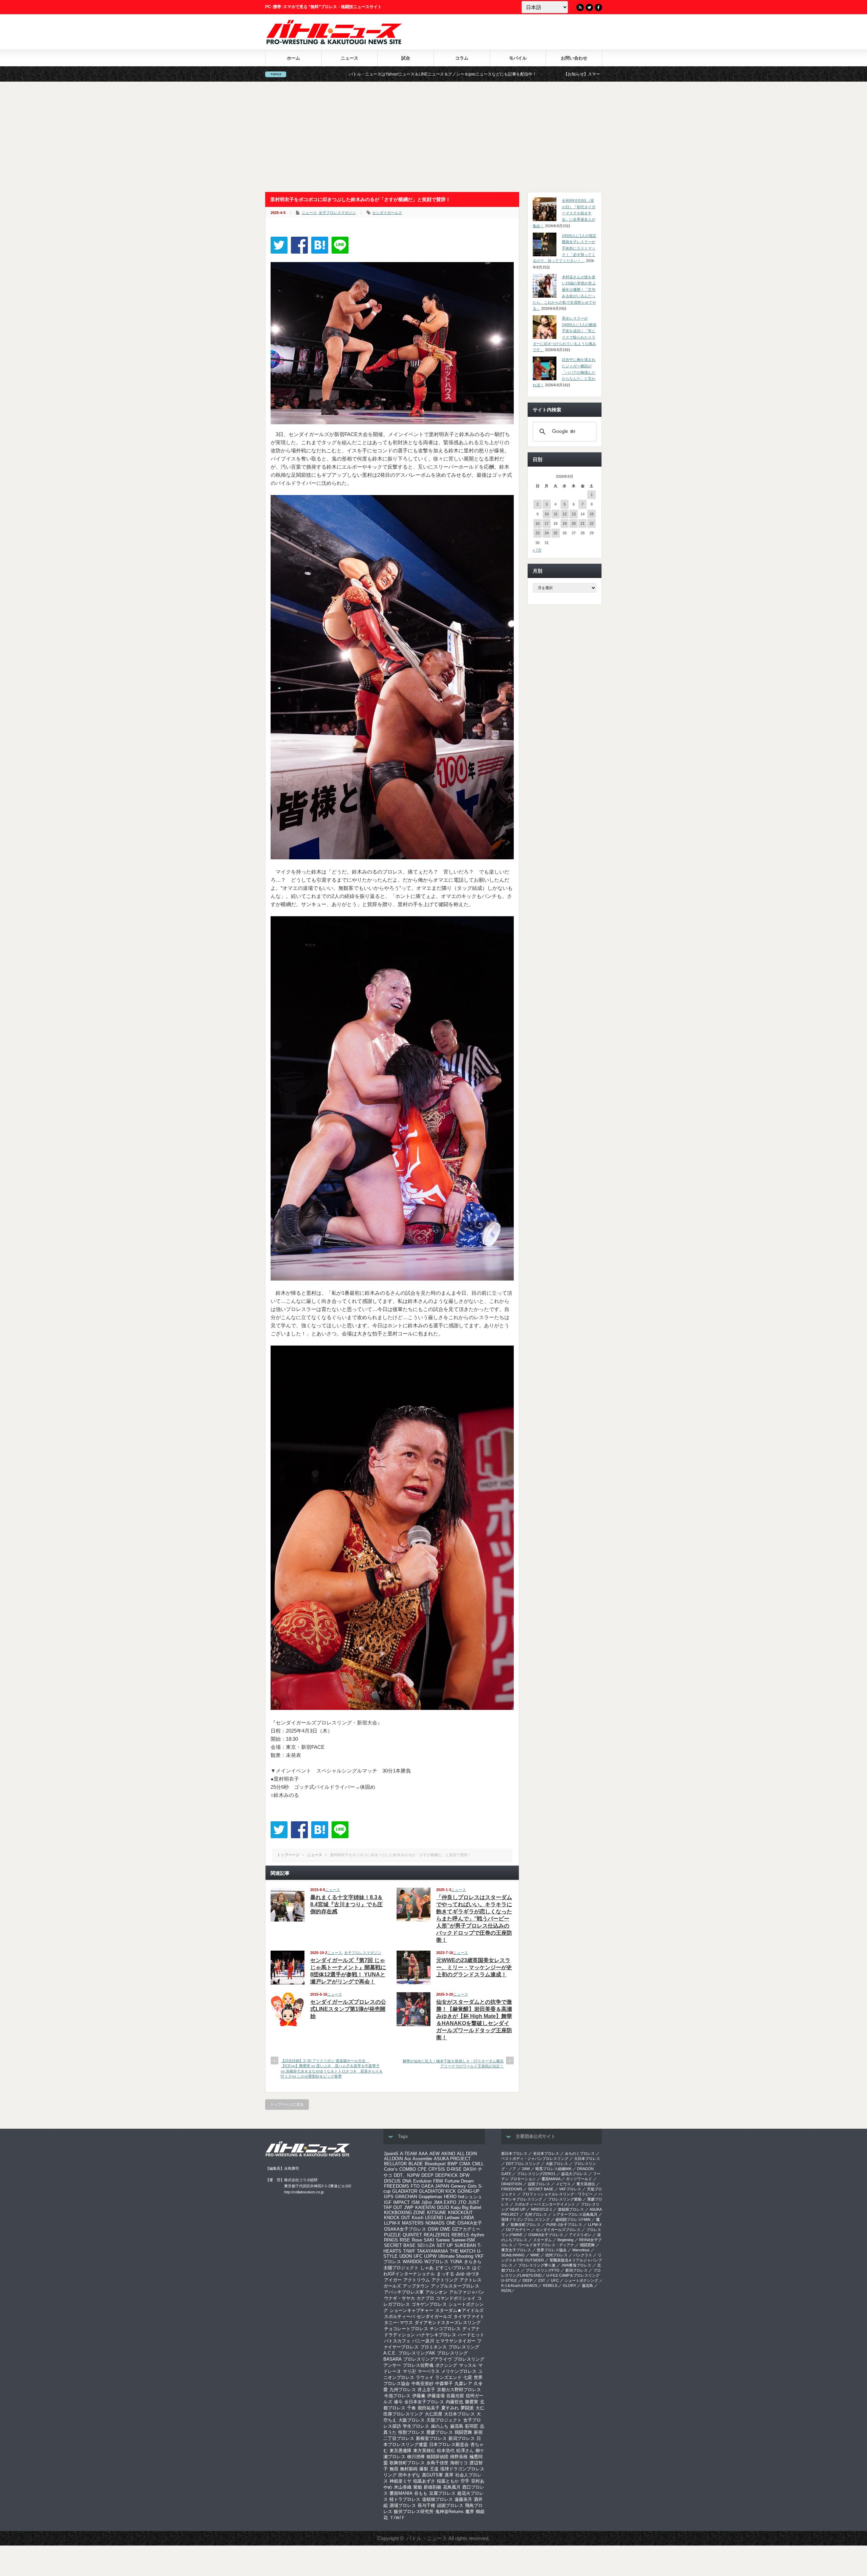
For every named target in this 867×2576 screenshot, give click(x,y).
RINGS (391, 2240)
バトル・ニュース (427, 2538)
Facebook (598, 7)
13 (574, 514)
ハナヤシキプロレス (436, 2335)
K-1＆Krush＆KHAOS (519, 2285)
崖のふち (440, 2426)
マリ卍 (409, 2371)
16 (537, 523)
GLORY (569, 2285)
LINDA (468, 2218)
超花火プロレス (574, 2174)
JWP (409, 2207)
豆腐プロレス (442, 2493)
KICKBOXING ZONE (405, 2213)
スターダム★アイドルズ (459, 2310)
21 (583, 523)
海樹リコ (459, 2463)
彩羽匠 (472, 2426)
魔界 (470, 2511)
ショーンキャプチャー (411, 2310)
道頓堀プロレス (437, 2499)
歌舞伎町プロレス (407, 2463)
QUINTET (412, 2235)
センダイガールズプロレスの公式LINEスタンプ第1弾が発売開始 (348, 2009)
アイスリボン (580, 2235)
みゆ (460, 2274)
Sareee (443, 2240)
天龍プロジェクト (444, 2420)
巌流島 (457, 2426)
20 (574, 523)
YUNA (456, 2262)
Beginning (565, 2240)
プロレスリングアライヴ (428, 2359)
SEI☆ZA (426, 2245)
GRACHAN (406, 2197)
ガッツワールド (579, 2179)
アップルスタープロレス (455, 2286)
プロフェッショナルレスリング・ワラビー (557, 2194)
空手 (465, 2481)
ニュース (350, 58)
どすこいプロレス (453, 2268)
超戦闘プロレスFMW (573, 2219)
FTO (415, 2186)
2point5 (391, 2154)
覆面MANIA (401, 2493)
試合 (406, 58)
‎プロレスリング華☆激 (537, 2265)
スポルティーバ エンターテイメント (545, 2204)
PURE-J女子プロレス (564, 2225)
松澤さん (465, 2451)
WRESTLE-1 (542, 2209)
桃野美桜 (459, 2457)
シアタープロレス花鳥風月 (575, 2214)
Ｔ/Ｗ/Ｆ (397, 2518)
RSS (580, 7)
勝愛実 (472, 2402)
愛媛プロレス (440, 2432)
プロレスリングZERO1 (536, 2174)
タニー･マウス (398, 2323)
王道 (434, 2469)
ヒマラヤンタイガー (456, 2341)
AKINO (448, 2154)
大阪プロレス (411, 2420)
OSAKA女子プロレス (405, 2229)
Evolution (422, 2181)
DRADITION (512, 2184)
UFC (418, 2256)
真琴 (449, 2475)
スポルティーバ (399, 2316)
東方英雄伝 (424, 2451)
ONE (451, 2223)
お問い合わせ (574, 58)
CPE (422, 2169)
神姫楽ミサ (400, 2481)
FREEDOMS (397, 2186)
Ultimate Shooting (456, 2256)
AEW (435, 2154)
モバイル (518, 58)
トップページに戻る (287, 2104)
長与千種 (426, 2505)
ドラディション (399, 2335)
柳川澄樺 (416, 2457)
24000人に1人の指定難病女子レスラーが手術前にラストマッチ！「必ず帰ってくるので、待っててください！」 (565, 248)
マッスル (468, 2365)
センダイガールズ (387, 213)
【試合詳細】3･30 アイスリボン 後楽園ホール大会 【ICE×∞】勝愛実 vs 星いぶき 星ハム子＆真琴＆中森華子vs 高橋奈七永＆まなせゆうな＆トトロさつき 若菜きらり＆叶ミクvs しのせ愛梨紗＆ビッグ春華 (332, 2068)
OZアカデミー (466, 2229)
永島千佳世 (437, 2463)
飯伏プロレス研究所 (414, 2511)
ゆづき (473, 2274)
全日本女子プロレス (424, 2402)
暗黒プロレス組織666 (553, 2169)
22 (592, 523)
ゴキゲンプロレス (429, 2304)
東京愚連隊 (400, 2451)
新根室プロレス (431, 2438)
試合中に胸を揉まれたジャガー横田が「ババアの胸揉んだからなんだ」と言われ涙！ (564, 372)
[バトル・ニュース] (334, 42)
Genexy (458, 2186)
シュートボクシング (581, 2280)
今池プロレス (397, 2396)
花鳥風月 (452, 2487)
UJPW (430, 2256)
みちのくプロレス (580, 2153)
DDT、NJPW (407, 2175)
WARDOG (413, 2262)
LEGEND (434, 2218)
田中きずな (409, 2475)
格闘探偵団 (437, 2457)
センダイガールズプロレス (558, 2230)
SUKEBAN (465, 2245)
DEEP (427, 2175)
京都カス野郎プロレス (459, 2390)
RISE (405, 2240)
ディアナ (471, 2329)
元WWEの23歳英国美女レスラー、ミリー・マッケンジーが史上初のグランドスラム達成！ (474, 1967)
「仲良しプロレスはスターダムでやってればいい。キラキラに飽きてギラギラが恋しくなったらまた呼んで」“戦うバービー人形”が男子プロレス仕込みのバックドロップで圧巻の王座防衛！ (474, 1919)
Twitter (589, 7)
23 (537, 533)
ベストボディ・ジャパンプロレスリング (535, 2159)
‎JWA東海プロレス (576, 2265)
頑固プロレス (450, 2505)
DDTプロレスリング (523, 2164)
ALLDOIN (393, 2159)
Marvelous (581, 2250)
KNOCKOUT (460, 2213)
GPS (389, 2197)
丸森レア (463, 2384)
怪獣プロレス (411, 2432)
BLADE (416, 2164)
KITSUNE (437, 2213)
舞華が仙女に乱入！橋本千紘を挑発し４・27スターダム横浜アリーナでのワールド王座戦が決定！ (453, 2064)
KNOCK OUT (397, 2218)
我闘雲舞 (463, 2432)
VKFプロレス (570, 2189)
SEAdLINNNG (513, 2255)
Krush (418, 2218)
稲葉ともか (448, 2481)
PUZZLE (393, 2235)
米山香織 (403, 2487)
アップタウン (416, 2286)
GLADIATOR (405, 2191)
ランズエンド (448, 2377)
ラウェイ (425, 2377)
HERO (450, 2197)
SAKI (429, 2240)
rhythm (478, 2235)
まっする (445, 2274)
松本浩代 (446, 2451)
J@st (427, 2202)
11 (556, 514)
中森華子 (444, 2384)
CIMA (465, 2164)
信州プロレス (556, 2255)
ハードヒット (471, 2335)
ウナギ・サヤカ (399, 2298)
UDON (406, 2256)
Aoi (408, 2159)
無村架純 (409, 2469)
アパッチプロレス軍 (404, 2292)
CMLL (478, 2164)
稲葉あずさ (424, 2481)
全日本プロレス (546, 2153)
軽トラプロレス (405, 2499)
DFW (464, 2175)
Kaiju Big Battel (466, 2207)
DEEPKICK (447, 2175)
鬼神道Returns (449, 2511)
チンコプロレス (445, 2329)
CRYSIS (437, 2169)
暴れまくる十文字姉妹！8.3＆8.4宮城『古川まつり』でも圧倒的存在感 (346, 1904)
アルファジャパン (467, 2292)
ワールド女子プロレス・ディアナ (546, 2245)
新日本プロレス (514, 2153)
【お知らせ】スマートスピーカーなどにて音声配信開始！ (408, 74)
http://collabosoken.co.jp (304, 2192)
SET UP (445, 2245)
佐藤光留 (455, 2396)
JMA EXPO (445, 2202)
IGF (388, 2202)
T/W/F (409, 2251)
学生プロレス (416, 2426)
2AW (526, 2169)
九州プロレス (403, 2390)
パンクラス (583, 2255)
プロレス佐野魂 (418, 2365)
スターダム (542, 2240)
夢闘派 (467, 2408)
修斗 (398, 2402)
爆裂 (424, 2469)
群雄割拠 (432, 2487)
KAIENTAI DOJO (432, 2207)
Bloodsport (435, 2164)
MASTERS (413, 2223)
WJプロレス (436, 2262)
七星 (468, 2377)
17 (547, 523)
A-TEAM (408, 2154)
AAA (423, 2154)
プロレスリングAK (417, 2353)
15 (592, 514)
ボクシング (446, 2365)
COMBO (408, 2169)
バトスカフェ (397, 2341)
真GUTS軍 (432, 2475)
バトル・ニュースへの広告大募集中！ (523, 74)
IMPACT (401, 2202)
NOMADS (435, 2223)
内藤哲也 (454, 2402)
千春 (411, 2408)
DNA (407, 2181)
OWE (445, 2229)
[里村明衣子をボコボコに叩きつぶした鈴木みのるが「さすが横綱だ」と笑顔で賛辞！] (320, 245)
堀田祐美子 (429, 2408)
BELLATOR (395, 2164)
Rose (417, 2240)
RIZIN (506, 2291)
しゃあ (427, 2268)
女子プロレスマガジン (337, 213)
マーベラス (429, 2371)
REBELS (460, 2235)
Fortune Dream (459, 2181)
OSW (433, 2229)
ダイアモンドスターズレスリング (448, 2323)
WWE (535, 2255)
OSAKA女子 (470, 2223)
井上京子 (426, 2390)
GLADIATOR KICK (437, 2191)
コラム (462, 58)
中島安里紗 (422, 2384)
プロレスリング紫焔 (565, 2199)
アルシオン (436, 2292)
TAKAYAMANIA (432, 2251)
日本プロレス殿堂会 (449, 2444)
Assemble (422, 2159)
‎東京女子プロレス (516, 2250)
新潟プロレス (462, 2438)
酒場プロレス (403, 2505)
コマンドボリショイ (456, 2298)
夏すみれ (450, 2408)
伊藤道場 (436, 2396)
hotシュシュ (470, 2197)
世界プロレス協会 (552, 2250)
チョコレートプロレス (406, 2329)
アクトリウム (417, 2280)
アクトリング (445, 2280)
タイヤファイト (469, 2316)
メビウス (563, 2184)
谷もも (421, 2493)
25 (555, 533)
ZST (542, 2280)
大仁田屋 (433, 2414)
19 (565, 523)
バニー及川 (423, 2341)
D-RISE (454, 2169)
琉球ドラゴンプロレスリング (525, 2219)
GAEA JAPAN (435, 2186)
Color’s (391, 2169)
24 (547, 533)
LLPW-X (392, 2223)
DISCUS (392, 2181)
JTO (462, 2202)
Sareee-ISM (463, 2240)
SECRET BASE (400, 2245)
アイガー (393, 2280)
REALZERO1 (437, 2235)
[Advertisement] (433, 137)
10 (547, 514)
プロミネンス (433, 2347)
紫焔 (418, 2487)
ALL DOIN (467, 2154)
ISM (416, 2202)
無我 (394, 2469)
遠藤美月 (463, 2499)
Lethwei (452, 2218)
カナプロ (425, 2298)
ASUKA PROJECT (452, 2159)
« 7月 (537, 550)
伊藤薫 (419, 2396)
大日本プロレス (459, 2414)
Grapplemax (430, 2197)
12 (565, 514)
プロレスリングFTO (543, 2270)
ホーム (293, 58)
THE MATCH (462, 2251)
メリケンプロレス (459, 2371)
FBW (438, 2181)
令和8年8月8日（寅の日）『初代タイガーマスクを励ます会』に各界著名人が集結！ (564, 213)
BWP (452, 2164)
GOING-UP (469, 2191)
